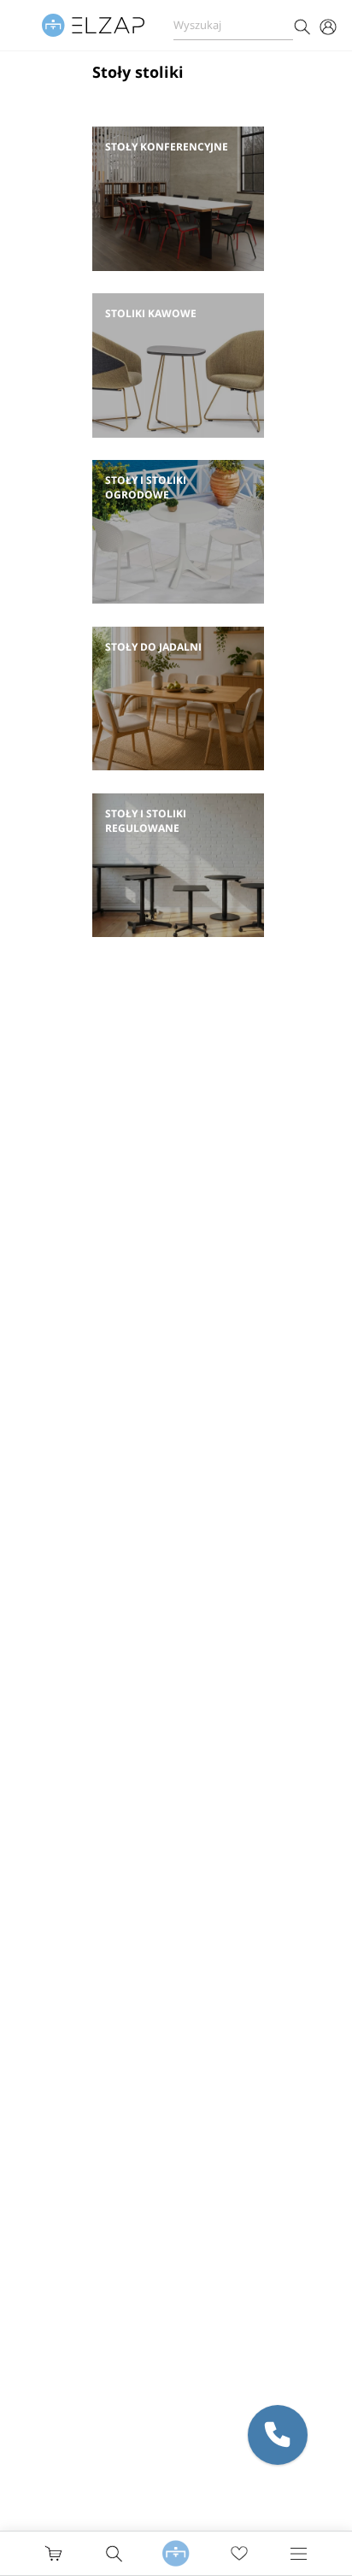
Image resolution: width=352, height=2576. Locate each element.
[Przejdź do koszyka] (53, 2553)
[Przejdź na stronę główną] (176, 2554)
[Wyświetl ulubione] (239, 2554)
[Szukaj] (302, 25)
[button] (278, 2435)
